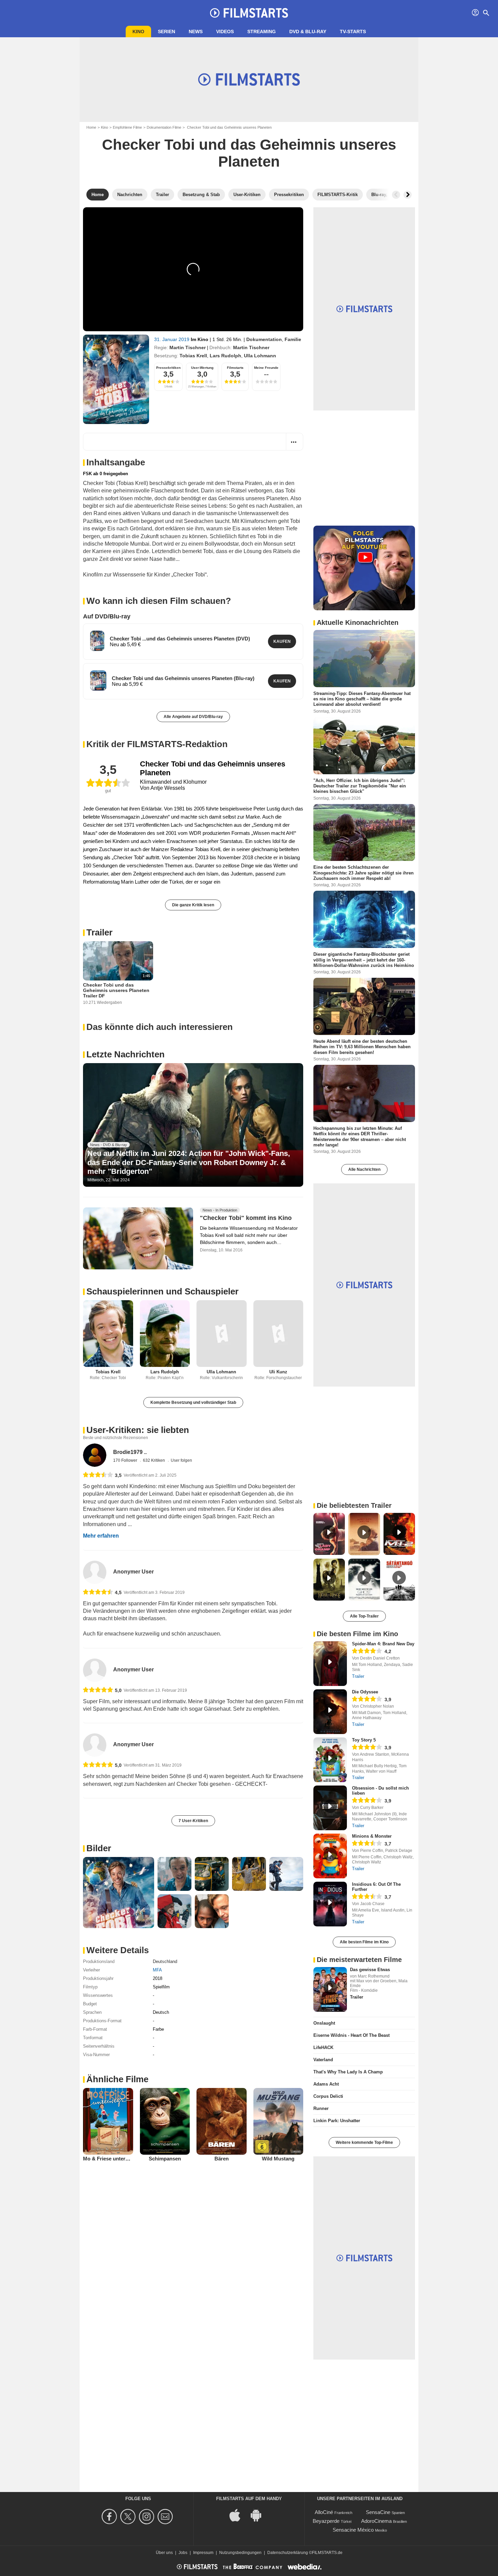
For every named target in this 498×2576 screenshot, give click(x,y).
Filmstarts (235, 368)
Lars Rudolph (225, 356)
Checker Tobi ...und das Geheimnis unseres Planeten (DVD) (180, 639)
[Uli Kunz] (278, 1334)
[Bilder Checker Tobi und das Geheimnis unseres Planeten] (119, 1893)
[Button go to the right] (408, 195)
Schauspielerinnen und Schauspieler (162, 1291)
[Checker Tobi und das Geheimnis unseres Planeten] (116, 379)
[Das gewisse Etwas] (330, 1989)
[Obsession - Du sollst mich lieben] (330, 1808)
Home (91, 127)
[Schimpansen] (165, 2121)
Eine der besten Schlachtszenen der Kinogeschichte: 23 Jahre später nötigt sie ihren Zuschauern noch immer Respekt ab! (364, 873)
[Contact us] (166, 2517)
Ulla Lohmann (260, 356)
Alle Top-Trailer (364, 1616)
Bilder (99, 1848)
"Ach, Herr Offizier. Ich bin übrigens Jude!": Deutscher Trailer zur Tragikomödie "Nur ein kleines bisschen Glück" (360, 786)
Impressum (203, 2553)
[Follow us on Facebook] (110, 2517)
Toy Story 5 (364, 1740)
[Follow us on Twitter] (129, 2517)
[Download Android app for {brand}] (260, 2515)
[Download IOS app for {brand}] (238, 2515)
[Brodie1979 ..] (95, 1455)
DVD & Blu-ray (308, 31)
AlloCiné (324, 2512)
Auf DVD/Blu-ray (107, 616)
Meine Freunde (266, 368)
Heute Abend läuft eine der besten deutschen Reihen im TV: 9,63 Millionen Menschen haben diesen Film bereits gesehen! (362, 1047)
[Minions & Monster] (330, 1856)
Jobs (183, 2553)
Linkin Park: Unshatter (337, 2121)
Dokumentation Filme (164, 127)
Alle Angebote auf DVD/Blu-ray (193, 717)
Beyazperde (326, 2521)
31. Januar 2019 (172, 339)
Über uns (164, 2553)
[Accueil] (249, 13)
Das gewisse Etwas (370, 1970)
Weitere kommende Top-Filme (364, 2142)
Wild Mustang (278, 2159)
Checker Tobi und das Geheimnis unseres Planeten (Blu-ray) (183, 678)
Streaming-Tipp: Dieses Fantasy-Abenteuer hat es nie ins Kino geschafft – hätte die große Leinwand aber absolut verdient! (362, 699)
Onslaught (324, 2023)
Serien (167, 31)
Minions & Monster (372, 1836)
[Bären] (222, 2121)
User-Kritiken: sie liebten (138, 1430)
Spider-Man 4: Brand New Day (383, 1644)
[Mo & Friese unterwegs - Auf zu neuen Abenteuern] (108, 2121)
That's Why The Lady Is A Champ (348, 2072)
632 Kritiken (154, 1460)
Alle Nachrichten (364, 1169)
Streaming (262, 31)
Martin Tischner (188, 347)
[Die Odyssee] (330, 1712)
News (196, 31)
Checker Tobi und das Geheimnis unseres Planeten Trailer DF (116, 990)
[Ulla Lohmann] (222, 1334)
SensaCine (378, 2512)
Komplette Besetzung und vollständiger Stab (193, 1402)
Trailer (99, 932)
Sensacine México (353, 2530)
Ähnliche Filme (117, 2079)
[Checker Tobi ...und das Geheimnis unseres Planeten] (97, 641)
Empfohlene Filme (127, 127)
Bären (222, 2159)
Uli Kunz (278, 1372)
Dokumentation (264, 339)
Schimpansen (165, 2159)
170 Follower (126, 1460)
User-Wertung (202, 368)
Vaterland (323, 2060)
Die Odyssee (365, 1692)
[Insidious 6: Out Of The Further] (330, 1904)
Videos (225, 31)
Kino (138, 31)
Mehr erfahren (101, 1536)
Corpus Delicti (328, 2096)
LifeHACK (323, 2047)
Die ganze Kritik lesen (193, 905)
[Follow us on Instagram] (148, 2517)
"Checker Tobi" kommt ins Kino (246, 1218)
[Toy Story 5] (330, 1760)
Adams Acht (326, 2084)
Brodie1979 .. (130, 1452)
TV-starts (353, 31)
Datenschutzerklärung (288, 2553)
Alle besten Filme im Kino (364, 1942)
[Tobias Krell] (108, 1334)
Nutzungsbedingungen (240, 2553)
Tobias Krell (193, 356)
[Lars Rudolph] (165, 1334)
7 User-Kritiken (193, 1821)
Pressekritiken (168, 368)
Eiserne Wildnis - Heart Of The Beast (351, 2035)
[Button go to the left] (396, 195)
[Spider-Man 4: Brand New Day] (330, 1664)
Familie (293, 339)
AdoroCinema (376, 2521)
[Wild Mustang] (278, 2121)
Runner (321, 2108)
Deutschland (165, 1961)
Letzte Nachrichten (126, 1054)
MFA (157, 1970)
